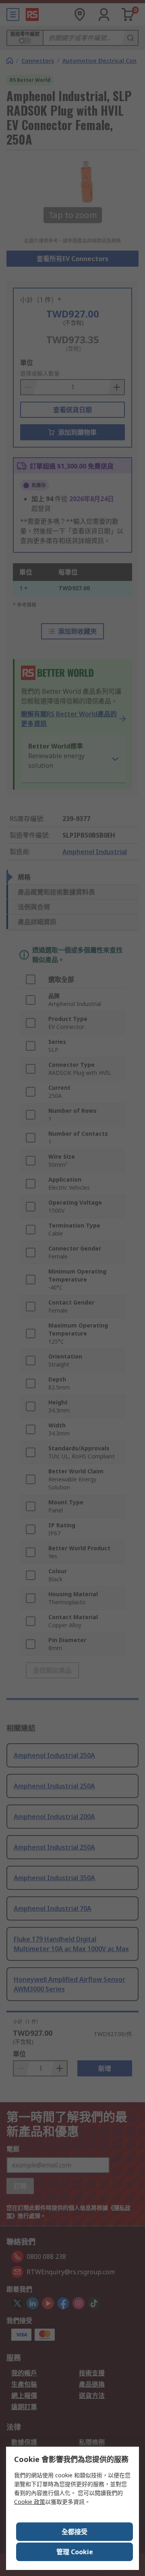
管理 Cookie (75, 2552)
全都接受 (75, 2532)
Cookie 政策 (30, 2502)
